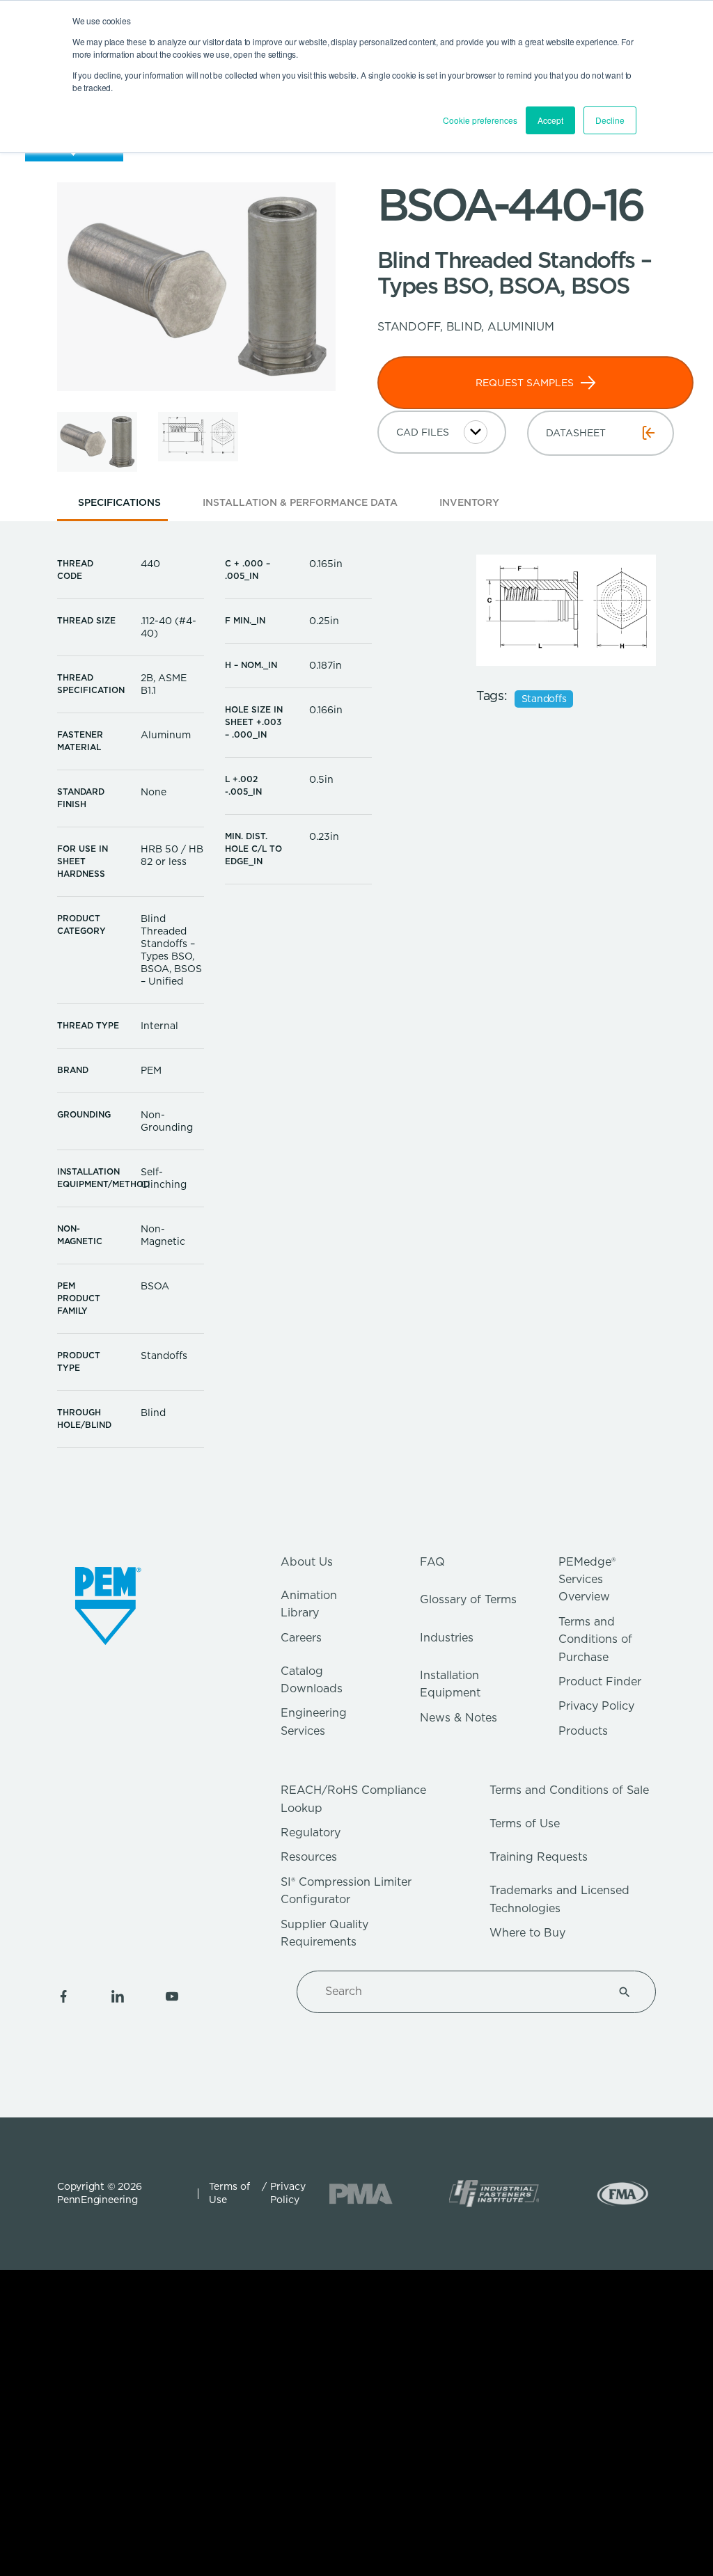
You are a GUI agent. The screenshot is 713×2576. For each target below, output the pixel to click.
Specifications (119, 502)
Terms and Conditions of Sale (569, 1790)
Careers (301, 1638)
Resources (309, 1857)
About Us (307, 1562)
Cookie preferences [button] (480, 120)
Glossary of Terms (468, 1599)
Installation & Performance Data (300, 502)
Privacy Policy (596, 1706)
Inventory (469, 502)
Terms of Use (525, 1823)
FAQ (432, 1562)
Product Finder (600, 1681)
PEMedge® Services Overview (587, 1580)
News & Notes (459, 1718)
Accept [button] (550, 120)
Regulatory (311, 1832)
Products (583, 1731)
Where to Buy (527, 1933)
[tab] (119, 507)
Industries (447, 1638)
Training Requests (539, 1857)
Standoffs (544, 699)
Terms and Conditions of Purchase (595, 1639)
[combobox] (460, 1991)
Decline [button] (610, 120)
